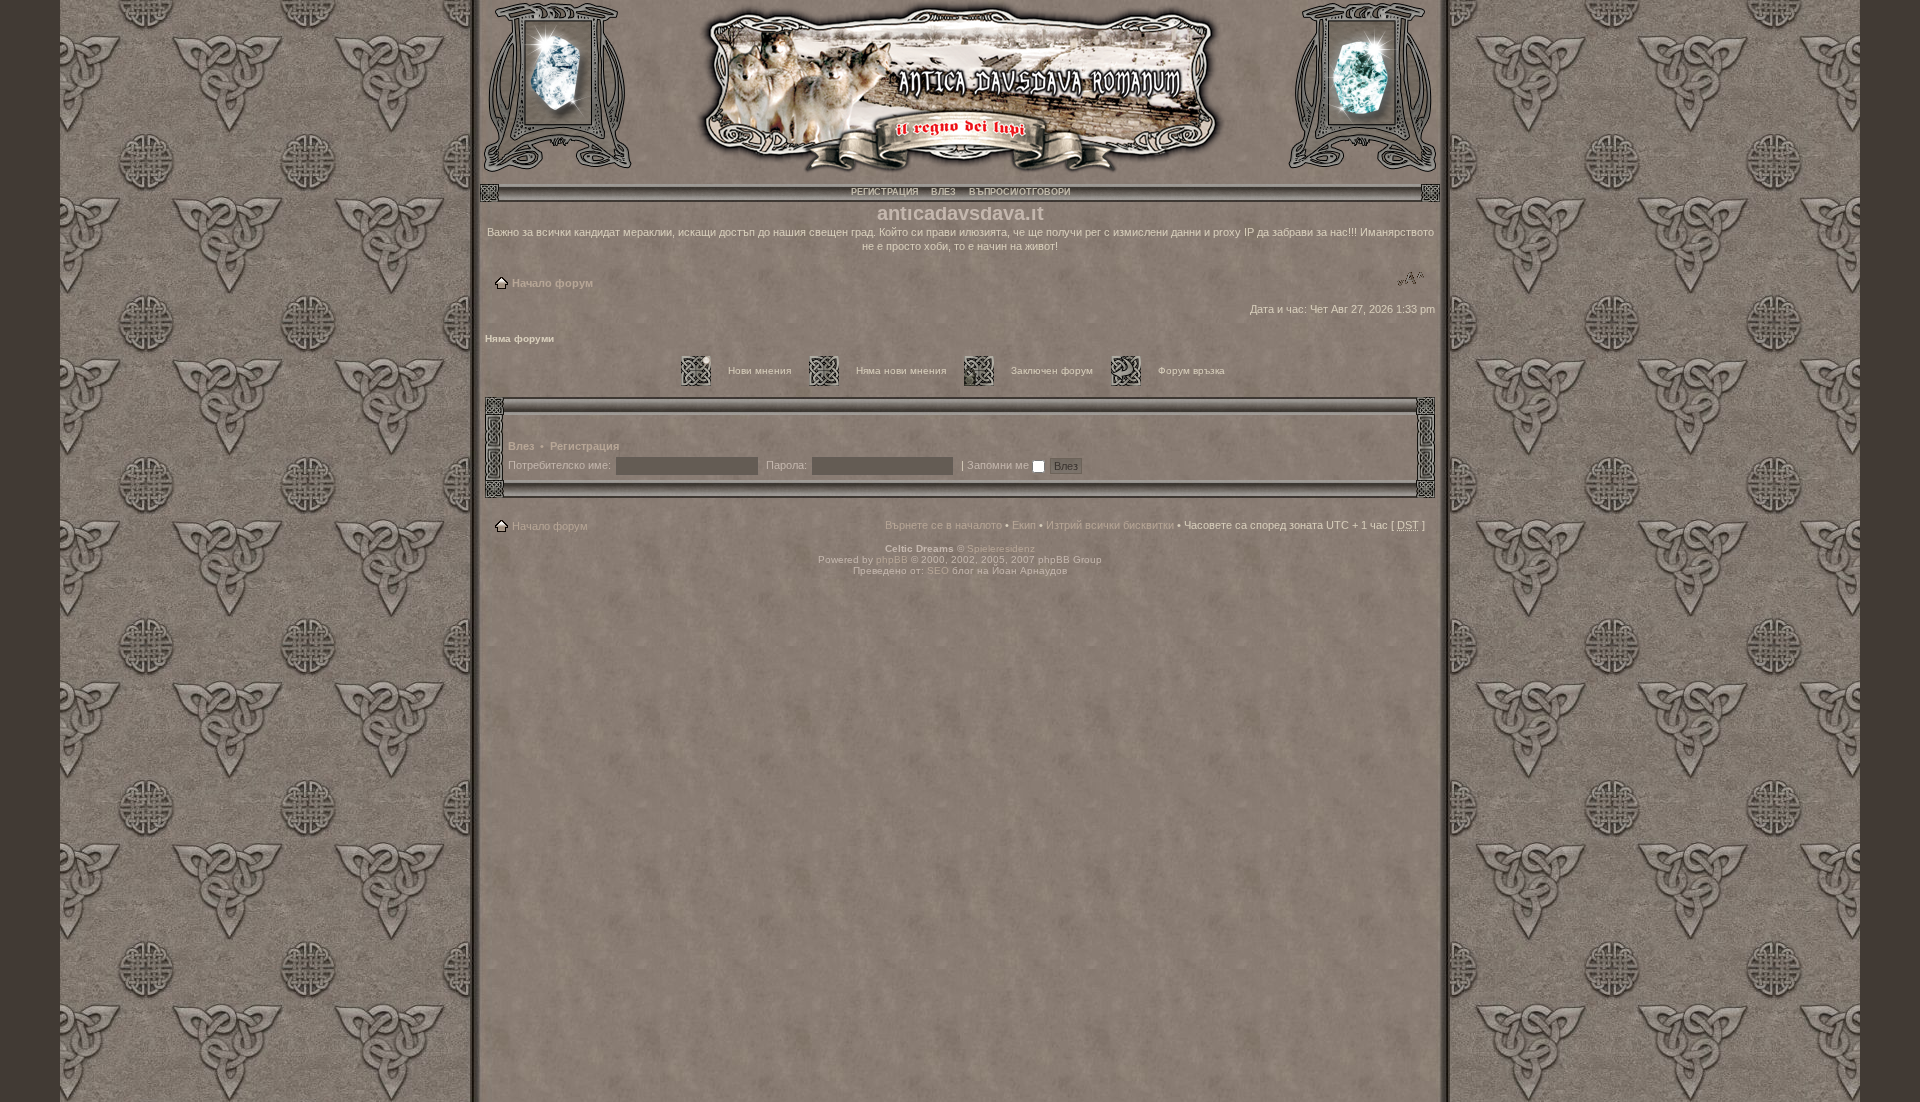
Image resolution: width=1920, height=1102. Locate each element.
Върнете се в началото (943, 525)
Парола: (786, 465)
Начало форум (552, 283)
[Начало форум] (960, 170)
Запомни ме (999, 465)
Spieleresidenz (1001, 548)
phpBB (892, 559)
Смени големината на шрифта (1410, 279)
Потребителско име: (559, 465)
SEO (938, 570)
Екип (1024, 525)
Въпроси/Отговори (1019, 192)
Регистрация (884, 192)
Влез (943, 192)
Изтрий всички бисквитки (1110, 525)
